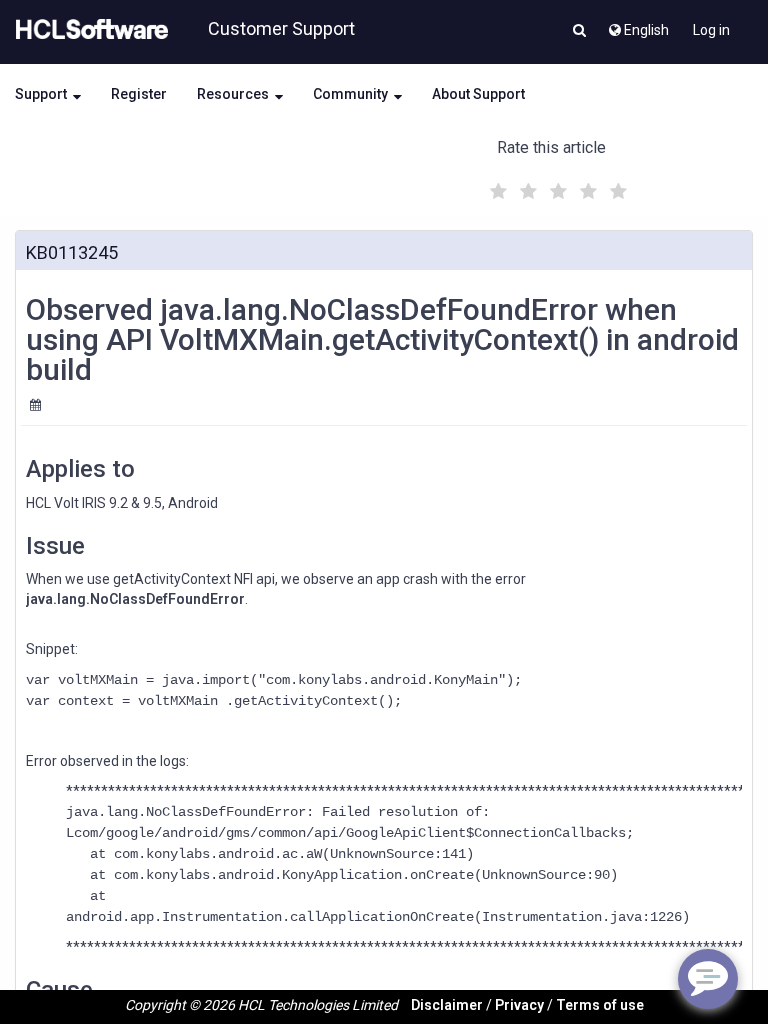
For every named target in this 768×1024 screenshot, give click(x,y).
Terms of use (600, 1005)
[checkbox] (496, 186)
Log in (711, 30)
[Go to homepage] (88, 30)
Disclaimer (447, 1005)
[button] (579, 32)
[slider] (556, 188)
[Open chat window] (708, 979)
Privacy (519, 1005)
